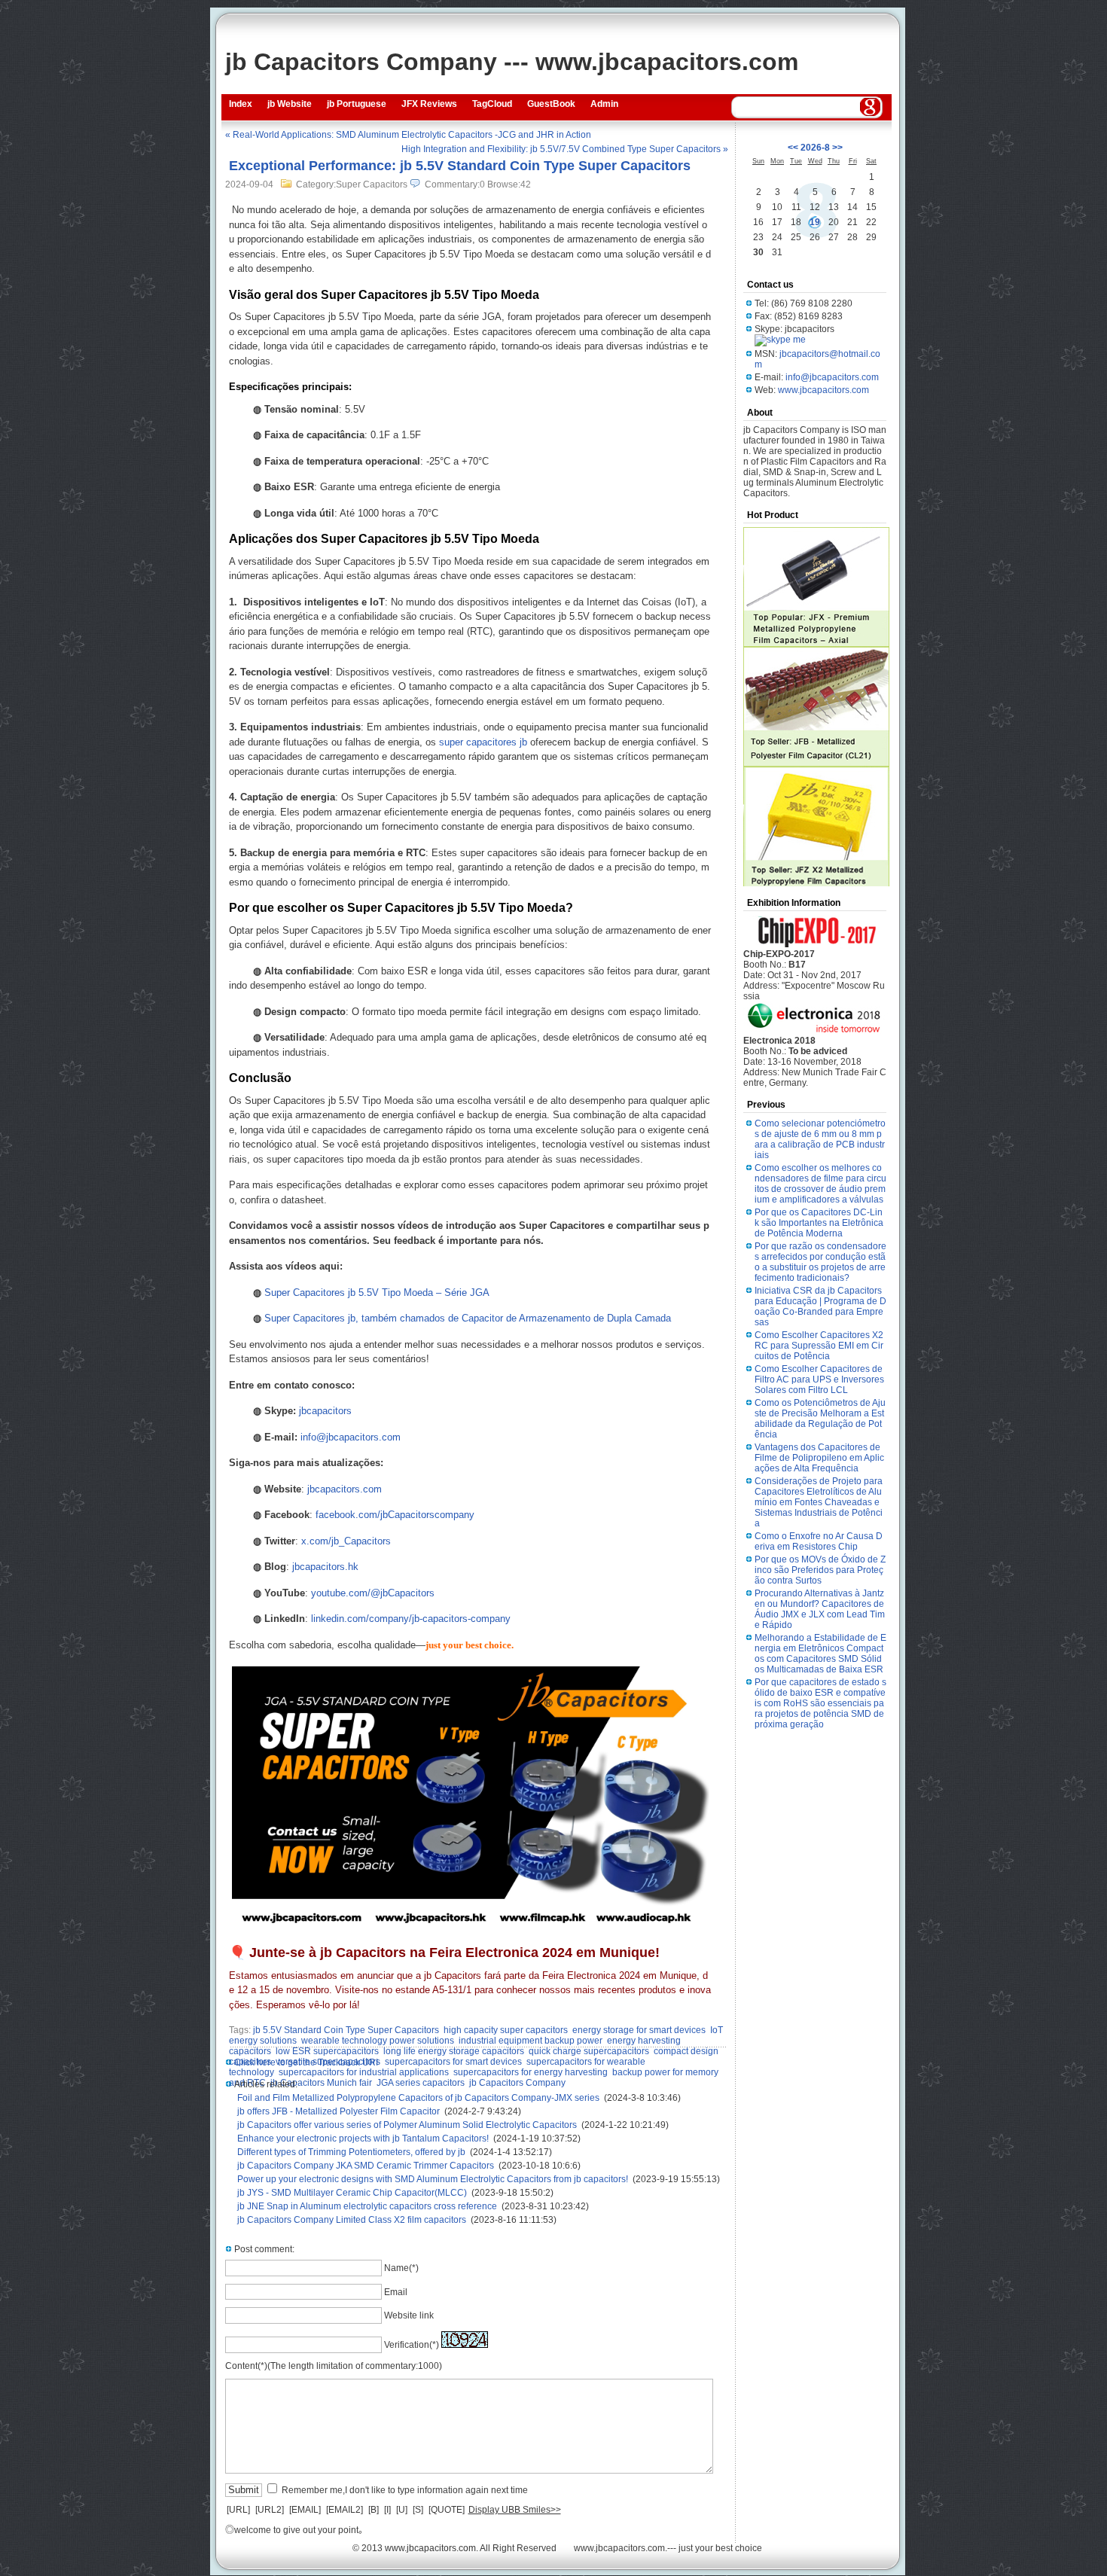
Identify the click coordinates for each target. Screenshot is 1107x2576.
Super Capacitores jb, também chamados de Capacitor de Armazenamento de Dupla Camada (468, 1318)
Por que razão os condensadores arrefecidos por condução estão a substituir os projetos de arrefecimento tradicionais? (820, 1262)
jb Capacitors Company (517, 2083)
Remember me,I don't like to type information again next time (405, 2490)
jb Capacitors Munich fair (321, 2083)
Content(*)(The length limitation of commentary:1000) (334, 2366)
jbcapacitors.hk (325, 1567)
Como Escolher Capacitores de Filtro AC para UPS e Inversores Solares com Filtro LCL (819, 1379)
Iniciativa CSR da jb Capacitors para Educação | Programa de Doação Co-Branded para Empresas (820, 1306)
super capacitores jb (483, 742)
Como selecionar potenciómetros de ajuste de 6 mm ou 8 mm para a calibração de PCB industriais (820, 1139)
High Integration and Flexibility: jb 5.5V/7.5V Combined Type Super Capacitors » (565, 149)
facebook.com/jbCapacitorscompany (395, 1515)
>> (837, 148)
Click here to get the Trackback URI (306, 2062)
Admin (604, 104)
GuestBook (551, 104)
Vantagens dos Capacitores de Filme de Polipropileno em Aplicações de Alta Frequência (819, 1458)
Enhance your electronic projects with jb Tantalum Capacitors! (363, 2139)
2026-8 (815, 148)
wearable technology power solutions (378, 2041)
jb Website (290, 104)
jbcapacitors (325, 1411)
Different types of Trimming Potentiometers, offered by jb (351, 2152)
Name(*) (401, 2268)
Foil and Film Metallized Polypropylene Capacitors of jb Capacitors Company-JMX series (418, 2098)
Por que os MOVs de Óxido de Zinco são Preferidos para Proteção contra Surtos (820, 1570)
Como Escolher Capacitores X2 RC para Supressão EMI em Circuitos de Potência (819, 1346)
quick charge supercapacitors (589, 2051)
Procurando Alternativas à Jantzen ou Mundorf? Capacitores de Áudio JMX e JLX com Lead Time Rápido (820, 1609)
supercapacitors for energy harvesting (531, 2072)
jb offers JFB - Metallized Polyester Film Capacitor (339, 2111)
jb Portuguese (357, 104)
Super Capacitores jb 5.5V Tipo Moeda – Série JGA (377, 1293)
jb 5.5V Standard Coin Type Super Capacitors (346, 2030)
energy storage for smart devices (639, 2030)
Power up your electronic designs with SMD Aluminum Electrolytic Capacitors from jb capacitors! (433, 2179)
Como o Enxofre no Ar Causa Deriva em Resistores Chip (819, 1541)
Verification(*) (412, 2345)
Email (396, 2292)
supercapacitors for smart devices (453, 2062)
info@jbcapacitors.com (351, 1437)
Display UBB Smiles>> (515, 2510)
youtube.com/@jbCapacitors (373, 1593)
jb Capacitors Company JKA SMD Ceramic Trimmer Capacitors (366, 2166)
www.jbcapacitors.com (823, 390)
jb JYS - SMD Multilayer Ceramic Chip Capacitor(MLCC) (352, 2193)
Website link (409, 2315)
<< (793, 148)
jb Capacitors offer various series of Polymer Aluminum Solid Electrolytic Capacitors (407, 2125)
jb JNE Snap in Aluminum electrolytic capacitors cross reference (367, 2206)
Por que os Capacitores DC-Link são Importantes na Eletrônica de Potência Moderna (819, 1223)
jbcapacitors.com (345, 1489)
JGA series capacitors (421, 2083)
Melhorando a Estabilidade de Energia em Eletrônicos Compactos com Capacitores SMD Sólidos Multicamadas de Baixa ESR (820, 1654)
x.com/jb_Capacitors (346, 1541)
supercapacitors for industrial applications (364, 2072)
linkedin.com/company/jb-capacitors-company (411, 1619)
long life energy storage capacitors (454, 2051)
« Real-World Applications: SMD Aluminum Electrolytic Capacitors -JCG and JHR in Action (408, 135)
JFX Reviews (429, 104)
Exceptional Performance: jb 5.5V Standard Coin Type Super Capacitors (460, 166)
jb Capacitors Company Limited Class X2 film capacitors (352, 2220)
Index (241, 104)
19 (815, 222)
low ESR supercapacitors (327, 2051)
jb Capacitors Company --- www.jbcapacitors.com (512, 62)
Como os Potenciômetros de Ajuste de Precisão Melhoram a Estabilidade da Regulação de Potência (820, 1419)
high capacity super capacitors (506, 2030)
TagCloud (492, 104)
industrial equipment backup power (531, 2041)
